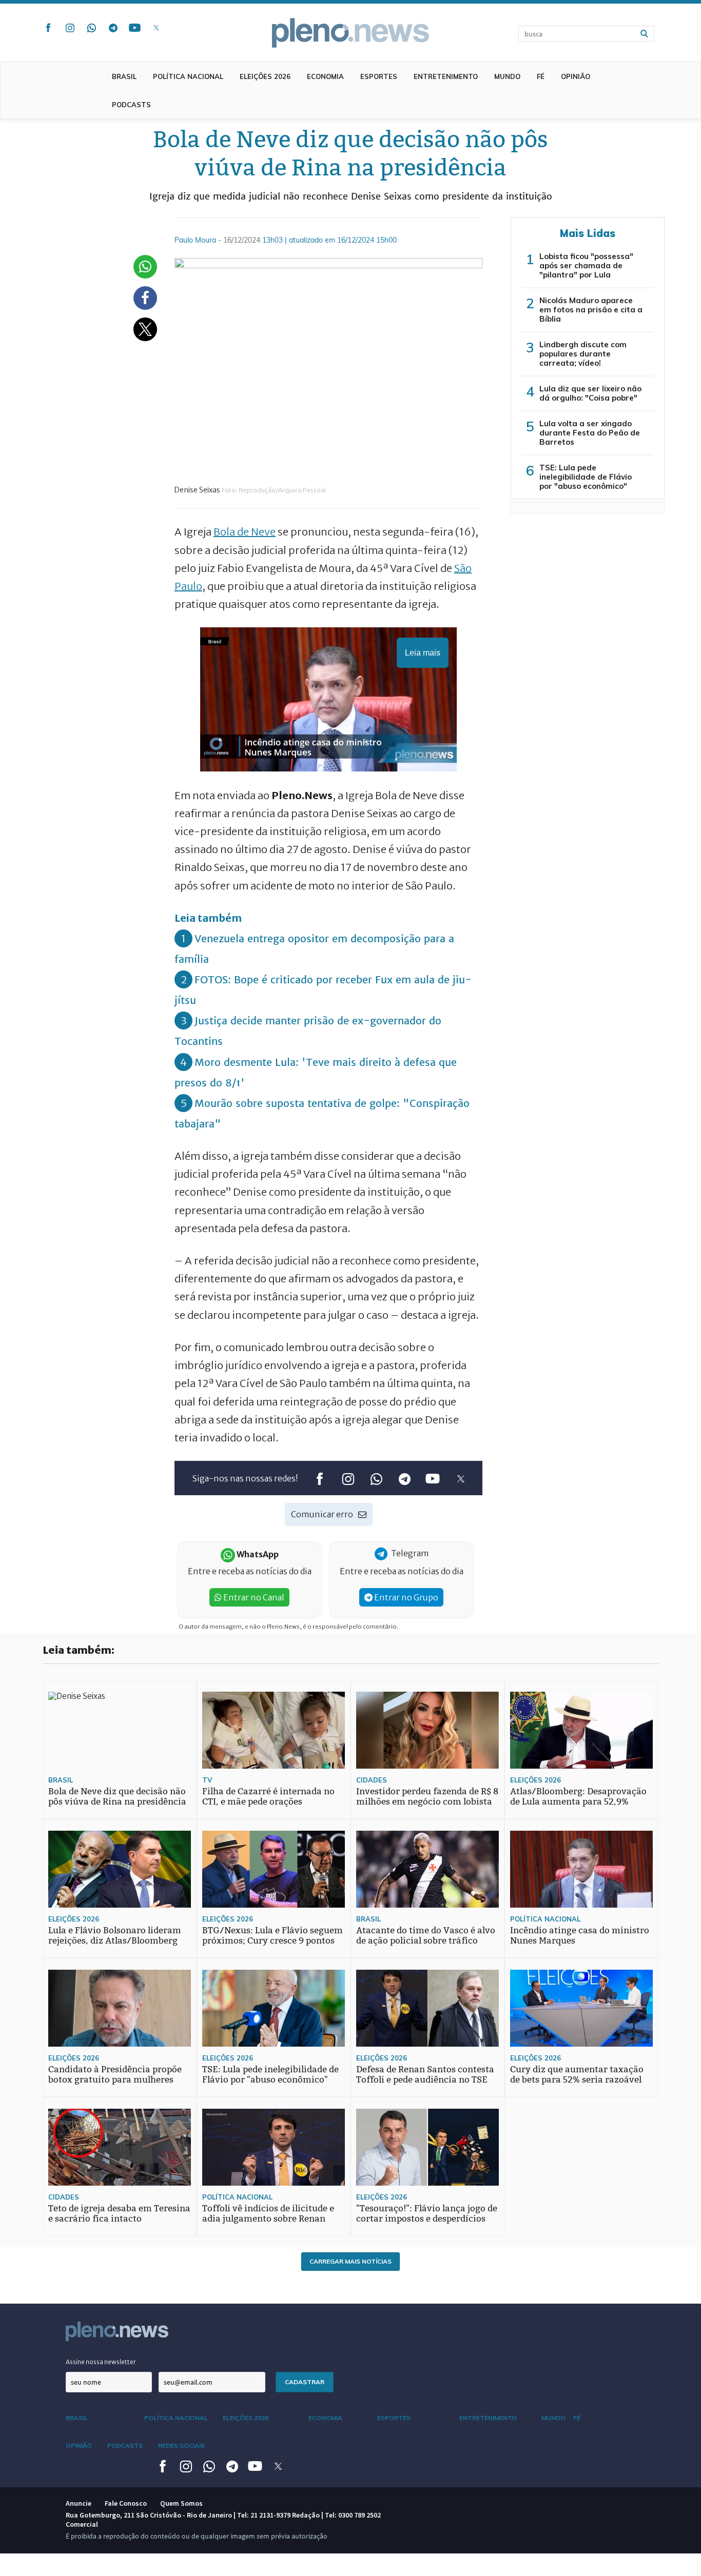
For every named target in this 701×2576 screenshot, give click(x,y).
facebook (48, 28)
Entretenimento (446, 76)
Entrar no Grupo (405, 1597)
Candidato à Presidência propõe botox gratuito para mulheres (115, 2075)
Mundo (507, 76)
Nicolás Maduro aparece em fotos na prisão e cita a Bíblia (591, 310)
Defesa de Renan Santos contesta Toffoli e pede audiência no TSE (425, 2075)
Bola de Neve (245, 532)
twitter (156, 28)
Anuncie (79, 2503)
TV (207, 1780)
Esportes (379, 76)
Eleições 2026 (265, 76)
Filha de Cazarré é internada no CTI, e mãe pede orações (268, 1797)
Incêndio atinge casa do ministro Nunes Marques (580, 1936)
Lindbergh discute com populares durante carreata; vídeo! (583, 354)
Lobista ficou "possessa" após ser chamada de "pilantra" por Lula (586, 265)
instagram (70, 28)
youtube (134, 28)
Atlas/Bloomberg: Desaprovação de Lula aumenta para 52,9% (578, 1797)
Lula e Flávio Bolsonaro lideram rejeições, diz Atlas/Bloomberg (115, 1936)
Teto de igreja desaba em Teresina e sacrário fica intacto (119, 2214)
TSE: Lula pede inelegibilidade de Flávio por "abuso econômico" (586, 477)
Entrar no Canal (253, 1597)
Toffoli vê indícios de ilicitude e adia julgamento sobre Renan (268, 2214)
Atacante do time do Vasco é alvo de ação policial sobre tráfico (426, 1936)
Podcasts (131, 105)
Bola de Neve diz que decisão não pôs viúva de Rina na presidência (117, 1797)
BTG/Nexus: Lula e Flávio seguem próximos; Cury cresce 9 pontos (272, 1936)
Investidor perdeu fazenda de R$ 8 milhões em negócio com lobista (427, 1797)
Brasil (124, 76)
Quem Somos (181, 2503)
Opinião (576, 76)
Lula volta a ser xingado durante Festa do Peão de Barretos (590, 433)
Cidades (372, 1780)
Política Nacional (188, 76)
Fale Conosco (126, 2503)
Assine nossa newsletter (101, 2362)
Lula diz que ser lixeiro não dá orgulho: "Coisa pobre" (590, 393)
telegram (113, 28)
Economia (325, 76)
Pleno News (350, 33)
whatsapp (91, 28)
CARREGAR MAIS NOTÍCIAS (350, 2261)
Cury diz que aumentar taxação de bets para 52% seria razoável (577, 2075)
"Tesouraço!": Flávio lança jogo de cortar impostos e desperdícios (427, 2214)
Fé (541, 76)
